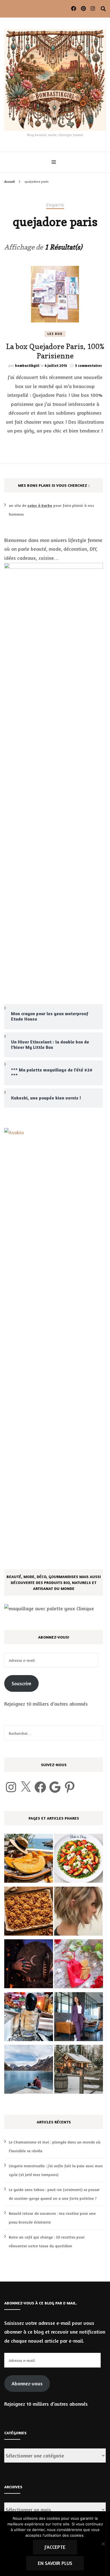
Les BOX (55, 334)
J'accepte (55, 2547)
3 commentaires (88, 365)
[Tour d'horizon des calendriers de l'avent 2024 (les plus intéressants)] (79, 2071)
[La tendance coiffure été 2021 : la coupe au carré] (79, 1913)
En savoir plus (55, 2563)
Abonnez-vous (27, 2383)
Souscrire (21, 1683)
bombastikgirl (27, 365)
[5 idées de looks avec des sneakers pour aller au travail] (79, 2018)
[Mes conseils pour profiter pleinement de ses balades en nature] (29, 2071)
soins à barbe (40, 505)
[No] (103, 2544)
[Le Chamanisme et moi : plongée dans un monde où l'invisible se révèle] (29, 1965)
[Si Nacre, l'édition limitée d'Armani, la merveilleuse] (29, 2018)
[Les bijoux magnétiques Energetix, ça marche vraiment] (79, 1965)
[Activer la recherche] (103, 9)
